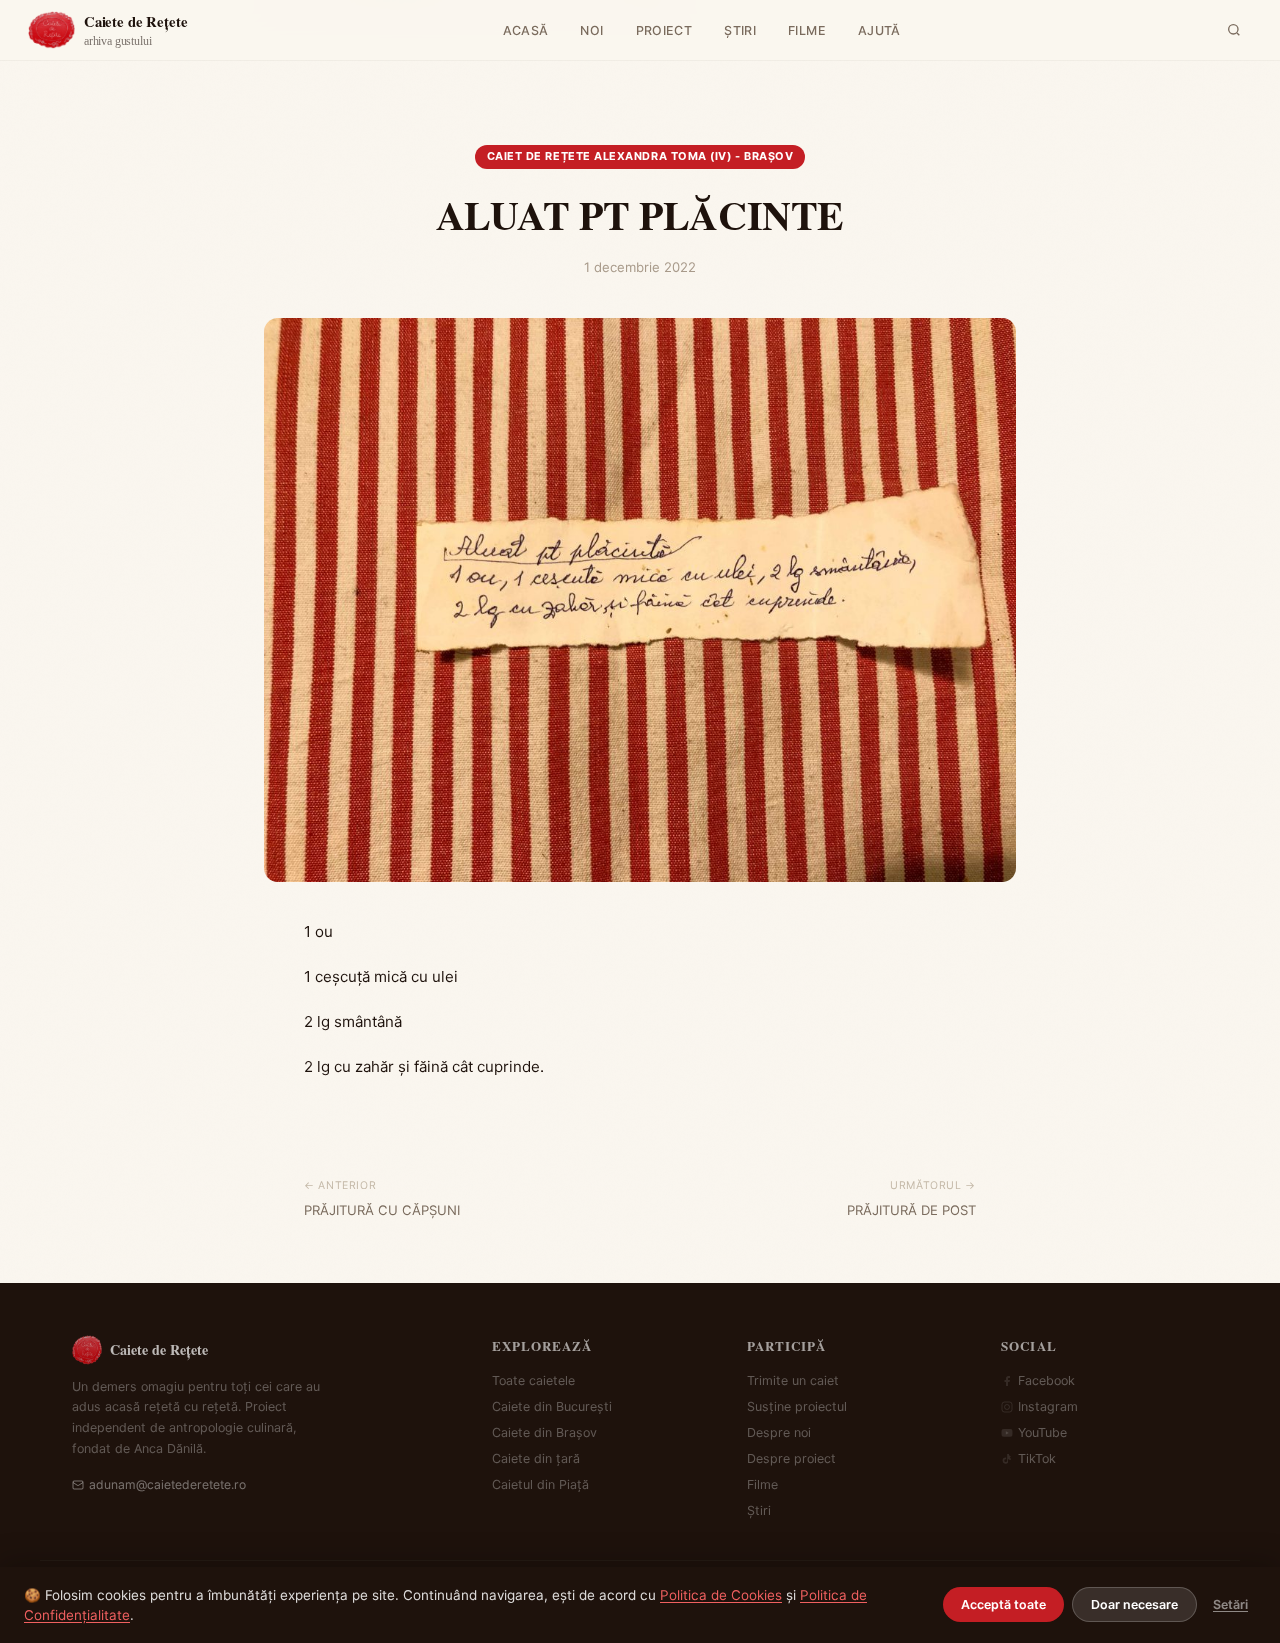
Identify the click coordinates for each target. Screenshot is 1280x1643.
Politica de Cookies (721, 1595)
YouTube (1042, 1432)
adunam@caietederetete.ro (167, 1484)
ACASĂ (526, 30)
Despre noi (779, 1432)
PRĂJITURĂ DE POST (911, 1210)
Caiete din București (552, 1406)
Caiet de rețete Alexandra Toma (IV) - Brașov (640, 156)
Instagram (1048, 1406)
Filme (762, 1484)
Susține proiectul (797, 1406)
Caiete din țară (536, 1458)
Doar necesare (1134, 1604)
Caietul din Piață (540, 1484)
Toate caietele (533, 1380)
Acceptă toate (1003, 1604)
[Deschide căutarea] (1234, 30)
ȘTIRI (740, 30)
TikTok (1037, 1458)
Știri (759, 1510)
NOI (591, 30)
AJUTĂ (879, 30)
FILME (807, 30)
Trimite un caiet (793, 1380)
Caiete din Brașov (544, 1432)
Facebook (1046, 1380)
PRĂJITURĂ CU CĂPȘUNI (382, 1210)
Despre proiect (791, 1458)
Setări (1230, 1604)
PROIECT (664, 30)
